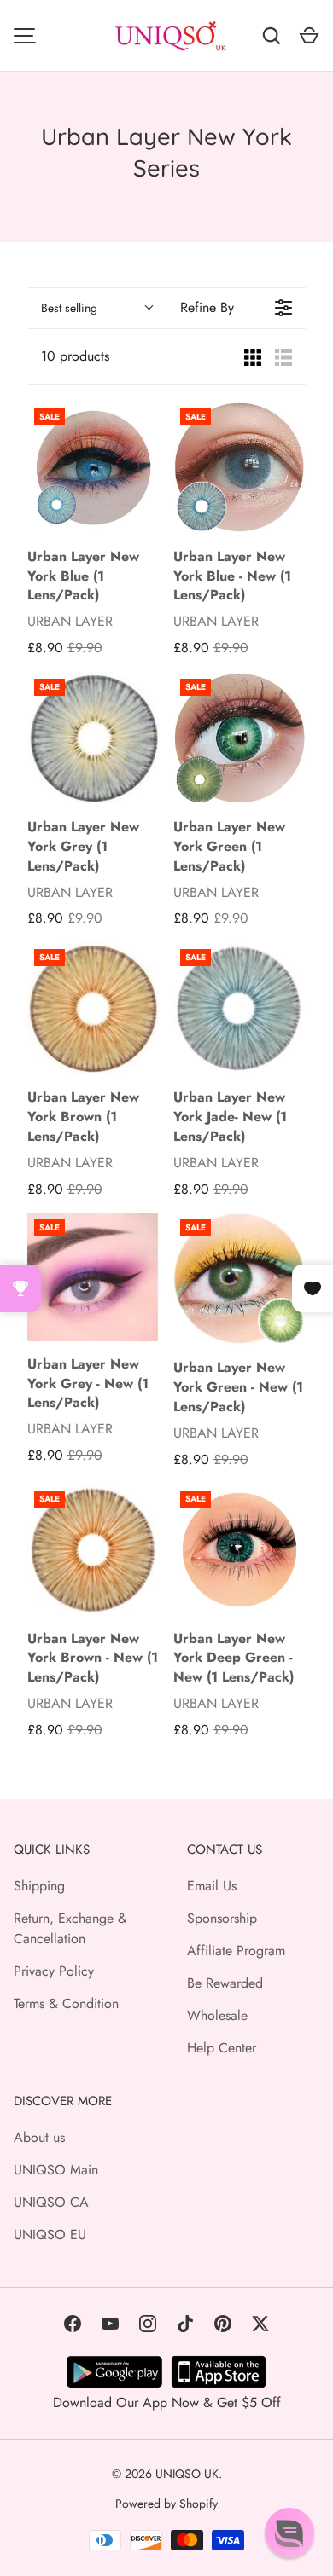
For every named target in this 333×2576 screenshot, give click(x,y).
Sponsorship (222, 1918)
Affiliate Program (236, 1951)
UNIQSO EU (50, 2234)
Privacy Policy (54, 1971)
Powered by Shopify (166, 2504)
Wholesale (217, 2015)
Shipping (39, 1886)
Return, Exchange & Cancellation (70, 1928)
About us (39, 2137)
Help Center (222, 2048)
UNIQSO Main (56, 2170)
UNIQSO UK (187, 2474)
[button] (289, 2533)
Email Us (212, 1886)
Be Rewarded (225, 1983)
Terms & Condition (66, 2003)
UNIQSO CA (51, 2202)
